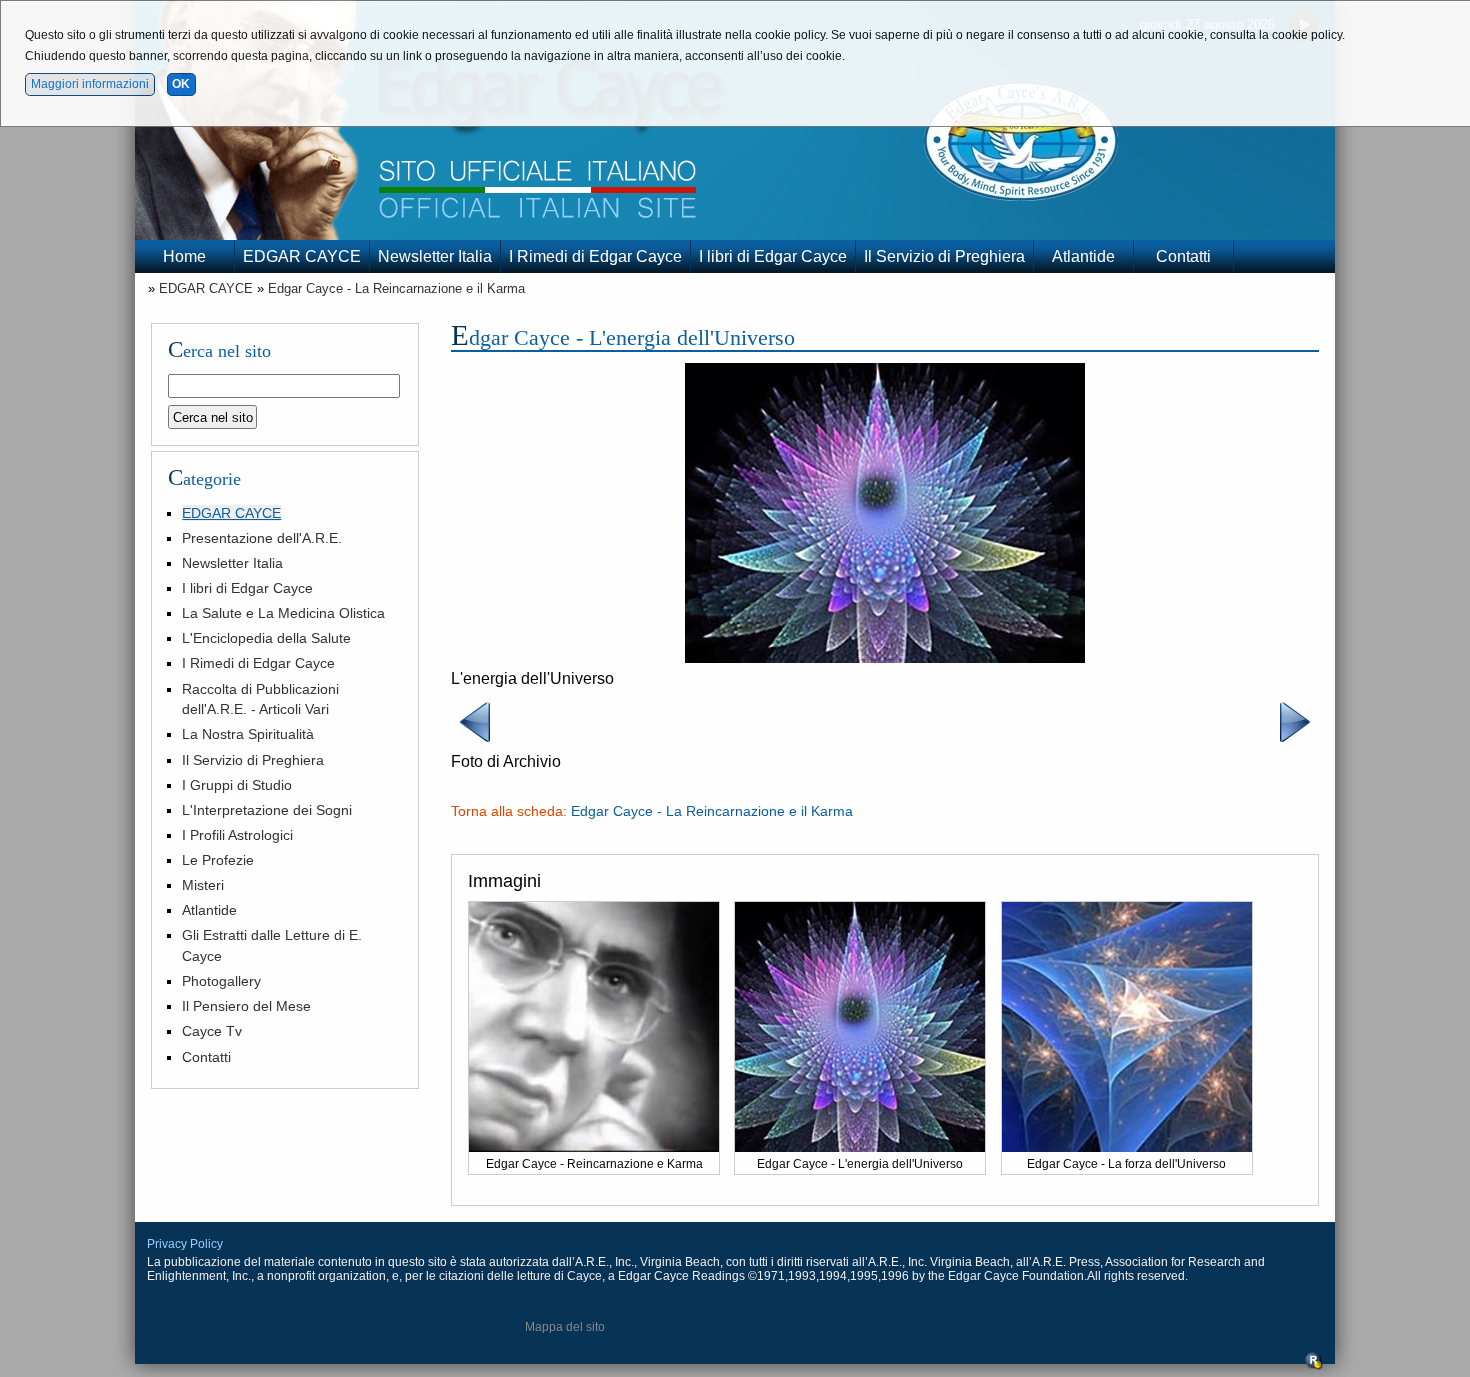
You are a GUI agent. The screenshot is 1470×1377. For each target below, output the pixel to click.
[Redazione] (1314, 1366)
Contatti (1183, 256)
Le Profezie (218, 860)
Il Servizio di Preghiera (944, 256)
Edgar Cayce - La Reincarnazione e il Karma (396, 288)
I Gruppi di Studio (237, 785)
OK (181, 84)
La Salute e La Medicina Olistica (283, 613)
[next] (1295, 740)
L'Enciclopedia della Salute (266, 638)
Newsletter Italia (435, 256)
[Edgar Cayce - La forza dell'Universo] (1127, 1147)
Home (184, 256)
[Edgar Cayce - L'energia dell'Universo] (885, 657)
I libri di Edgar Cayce (773, 256)
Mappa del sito (565, 1327)
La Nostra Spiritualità (248, 734)
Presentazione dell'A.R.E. (262, 538)
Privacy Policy (185, 1244)
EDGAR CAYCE (302, 256)
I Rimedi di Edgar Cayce (595, 256)
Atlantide (1083, 256)
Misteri (203, 885)
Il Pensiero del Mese (246, 1006)
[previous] (475, 740)
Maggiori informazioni (90, 84)
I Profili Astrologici (237, 835)
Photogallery (221, 981)
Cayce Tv (212, 1031)
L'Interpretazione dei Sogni (267, 810)
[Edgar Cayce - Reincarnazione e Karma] (594, 1147)
